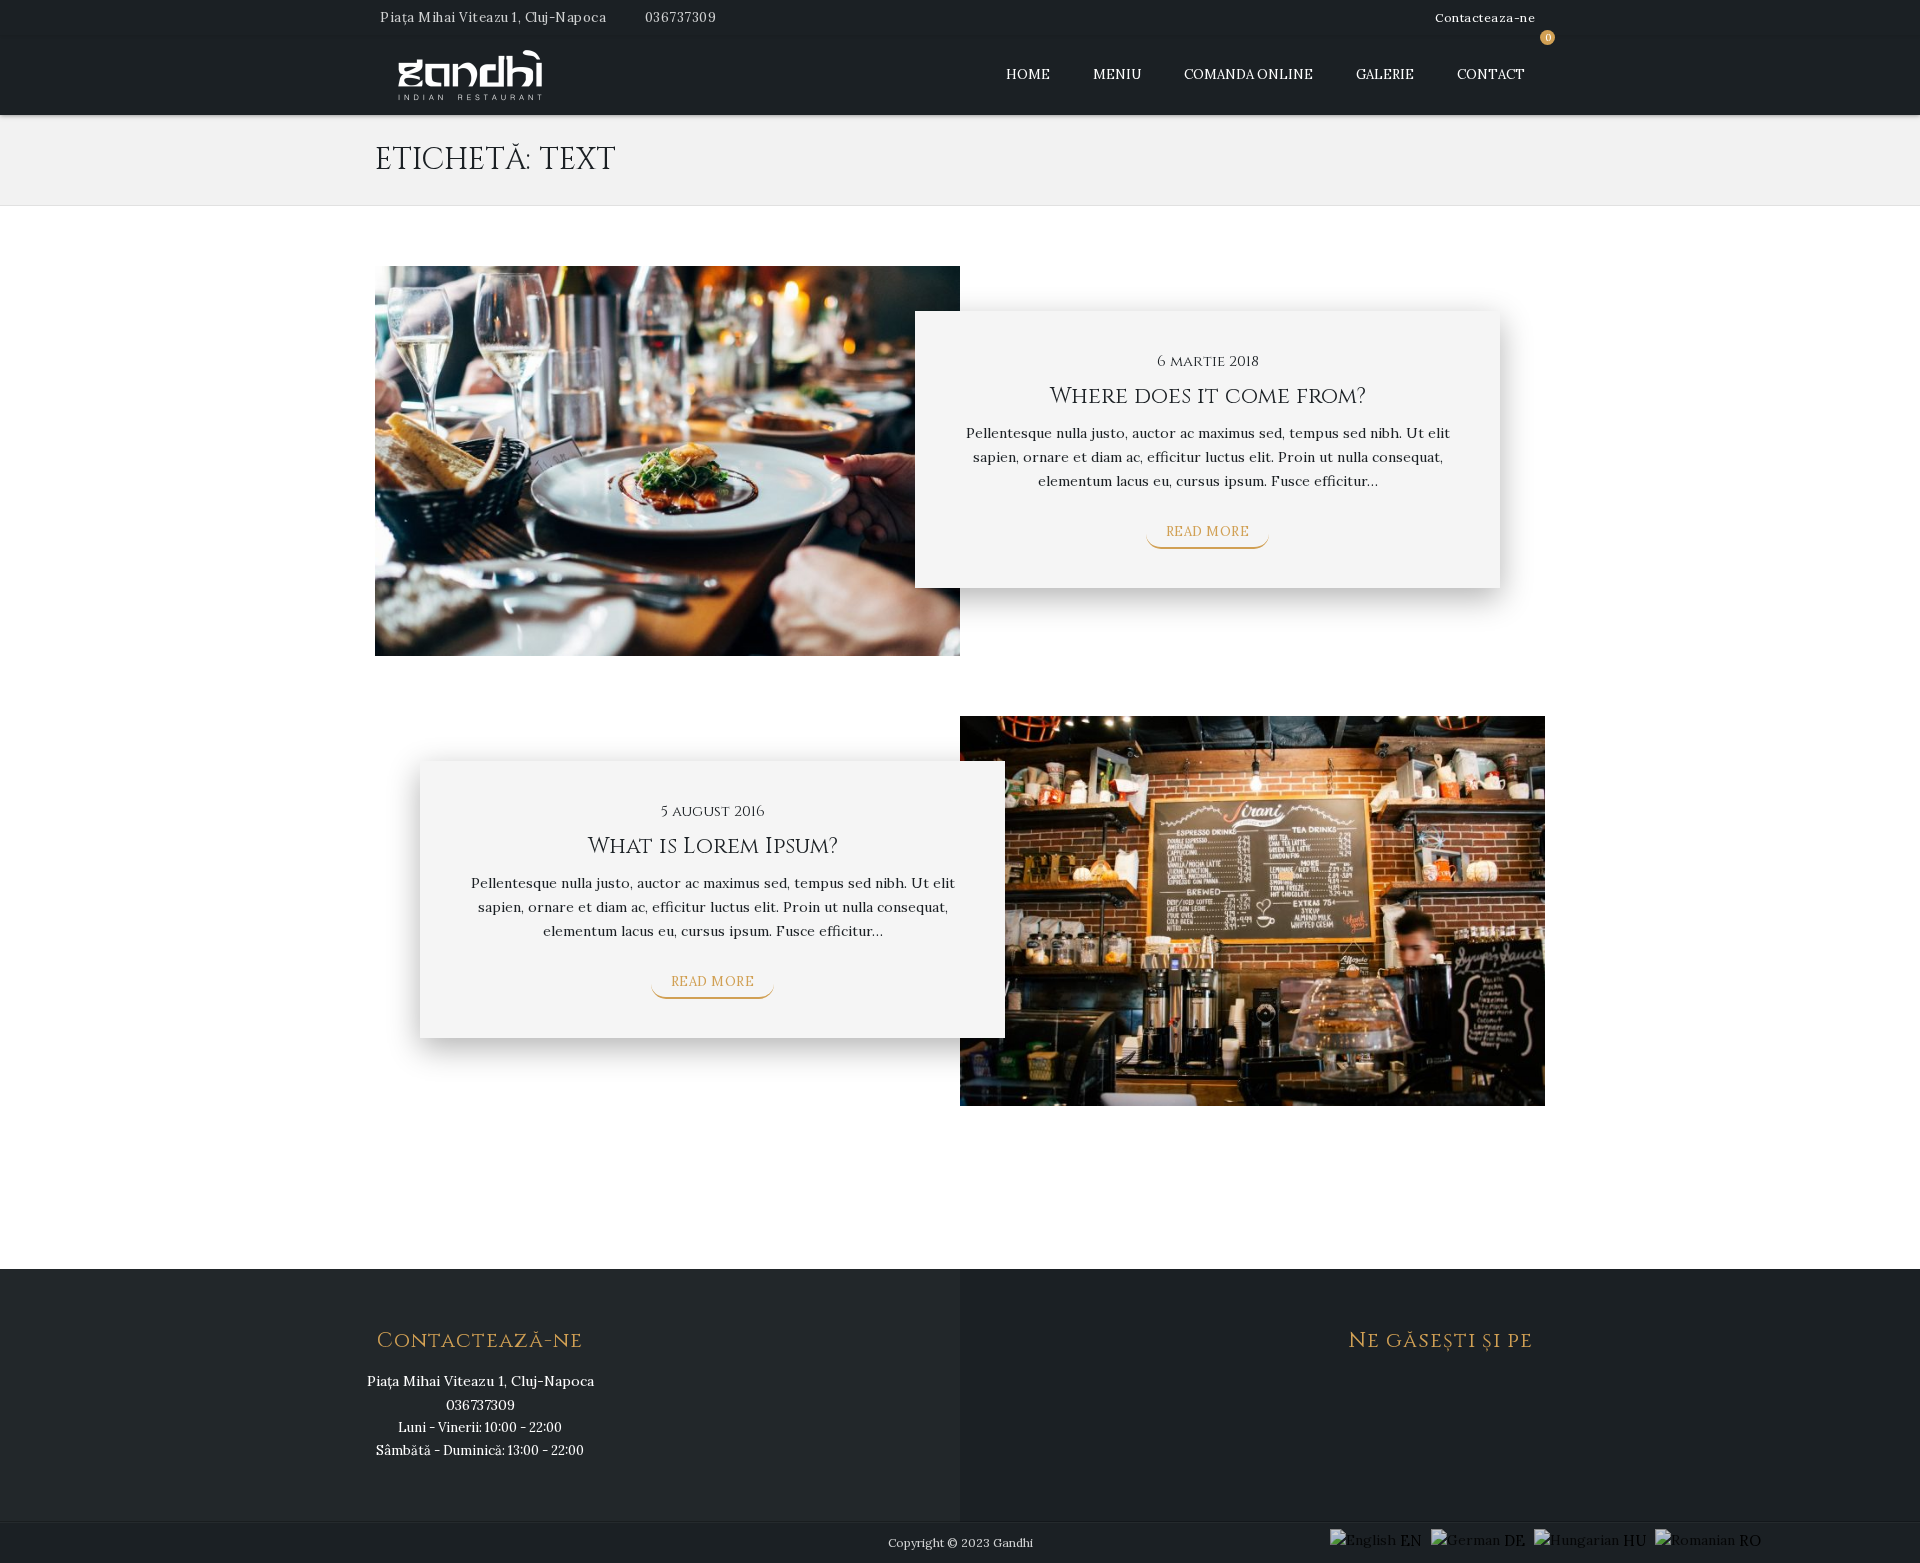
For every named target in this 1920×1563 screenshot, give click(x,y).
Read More (1208, 531)
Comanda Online (1248, 74)
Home (1028, 74)
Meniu (1117, 74)
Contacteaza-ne (1485, 17)
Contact (1491, 74)
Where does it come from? (1208, 396)
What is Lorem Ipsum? (713, 846)
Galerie (1385, 74)
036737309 (681, 17)
